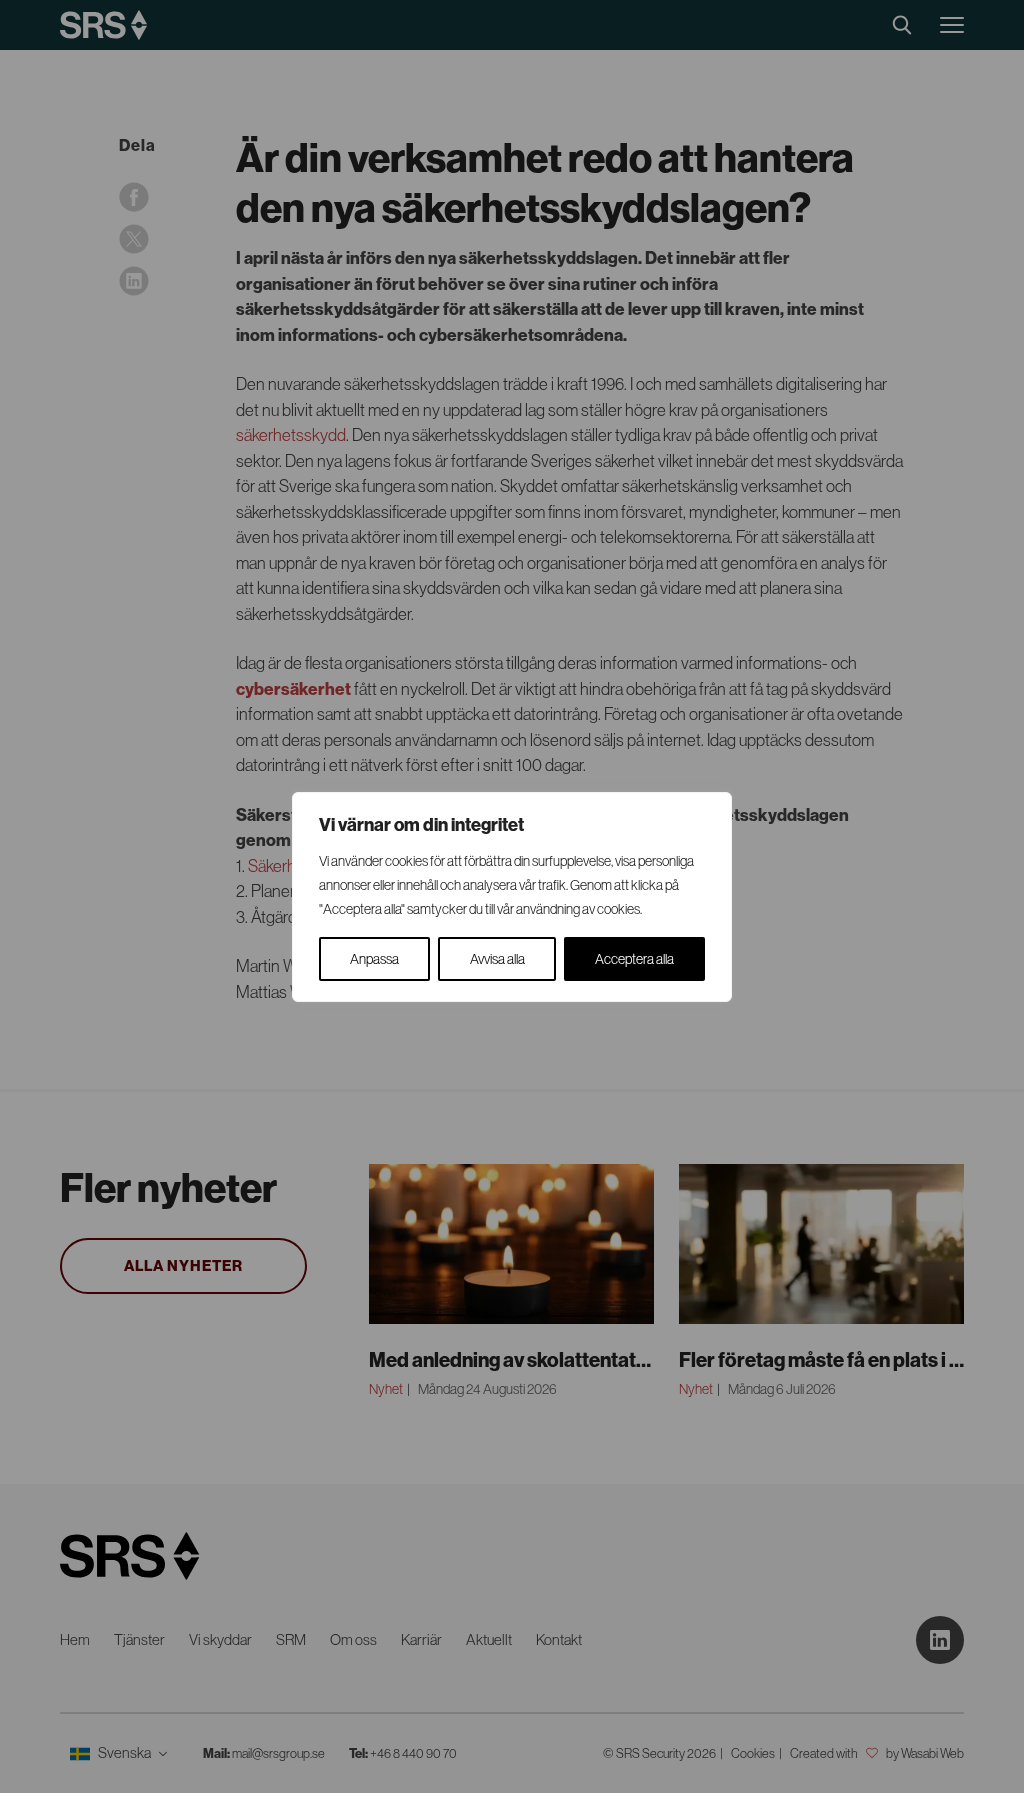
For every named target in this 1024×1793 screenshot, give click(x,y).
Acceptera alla (634, 959)
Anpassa (374, 959)
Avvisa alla (497, 959)
